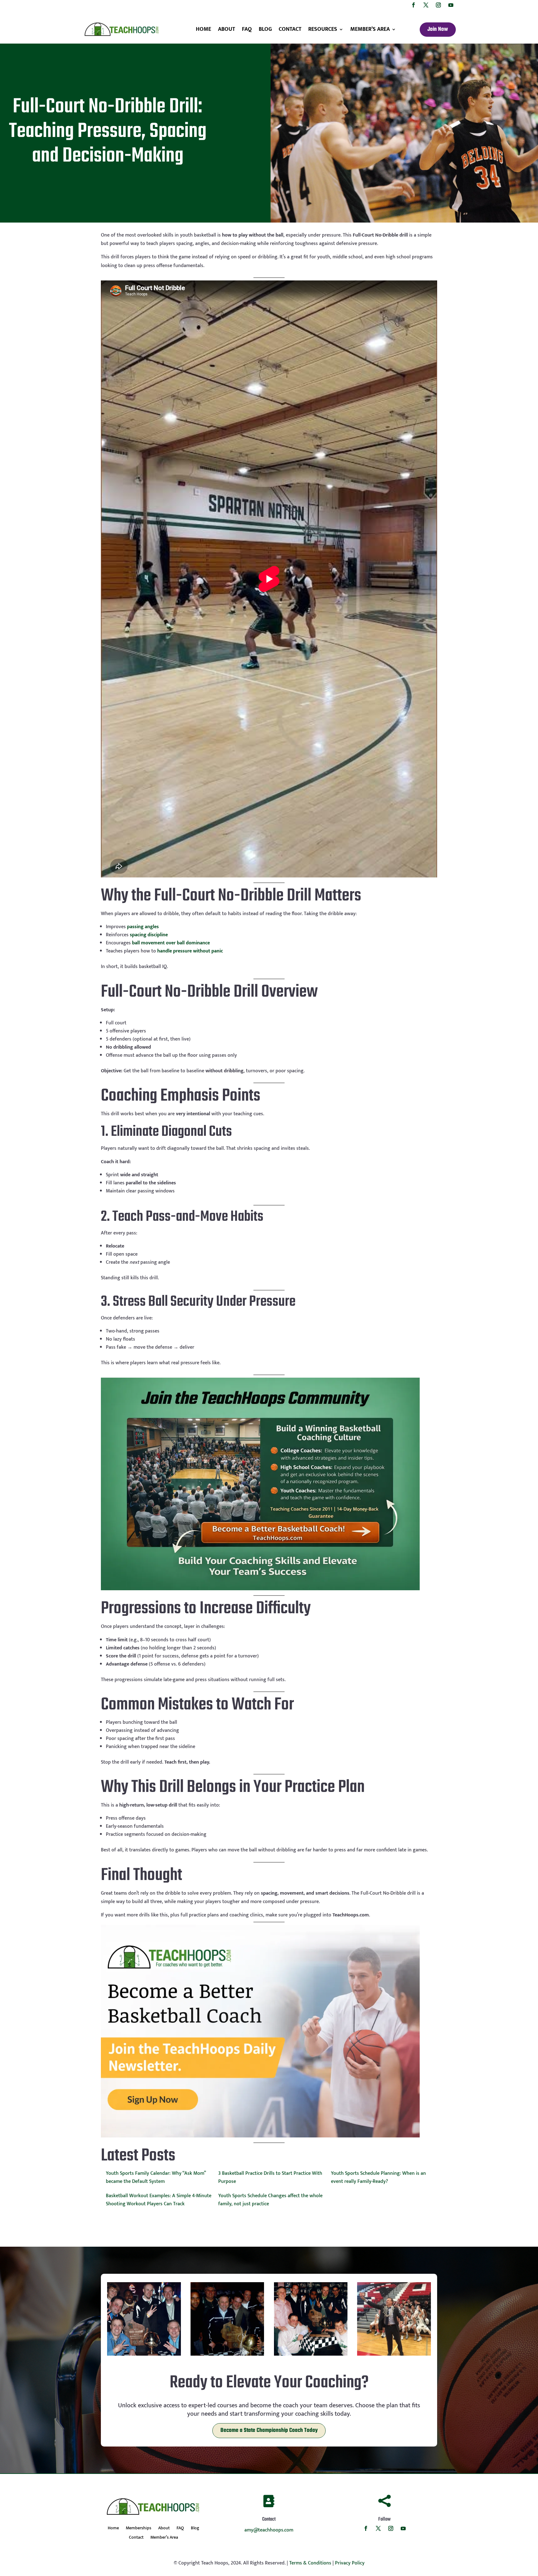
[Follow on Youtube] (451, 5)
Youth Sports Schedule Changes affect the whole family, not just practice (270, 2200)
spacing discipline (149, 935)
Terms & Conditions (310, 2563)
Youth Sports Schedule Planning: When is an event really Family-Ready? (378, 2177)
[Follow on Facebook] (413, 5)
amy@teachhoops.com (269, 2530)
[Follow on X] (426, 5)
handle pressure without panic (190, 951)
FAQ (247, 29)
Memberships (139, 2529)
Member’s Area (370, 29)
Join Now (438, 29)
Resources (323, 29)
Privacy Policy (350, 2563)
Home (203, 29)
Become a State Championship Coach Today (269, 2430)
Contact (290, 29)
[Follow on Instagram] (438, 5)
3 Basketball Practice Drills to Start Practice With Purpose (270, 2177)
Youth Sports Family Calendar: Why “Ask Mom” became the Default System (156, 2177)
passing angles (143, 927)
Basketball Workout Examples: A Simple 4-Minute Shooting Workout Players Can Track (159, 2200)
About (227, 29)
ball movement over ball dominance (171, 943)
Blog (265, 29)
